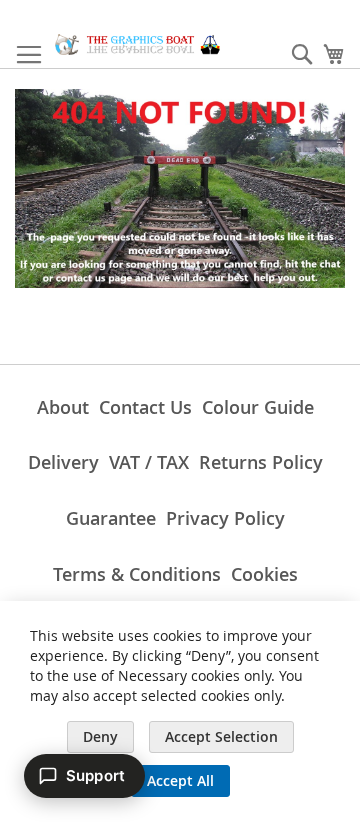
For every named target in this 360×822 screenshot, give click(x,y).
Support (95, 775)
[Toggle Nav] (29, 55)
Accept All (180, 780)
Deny (100, 736)
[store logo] (137, 44)
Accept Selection (221, 736)
